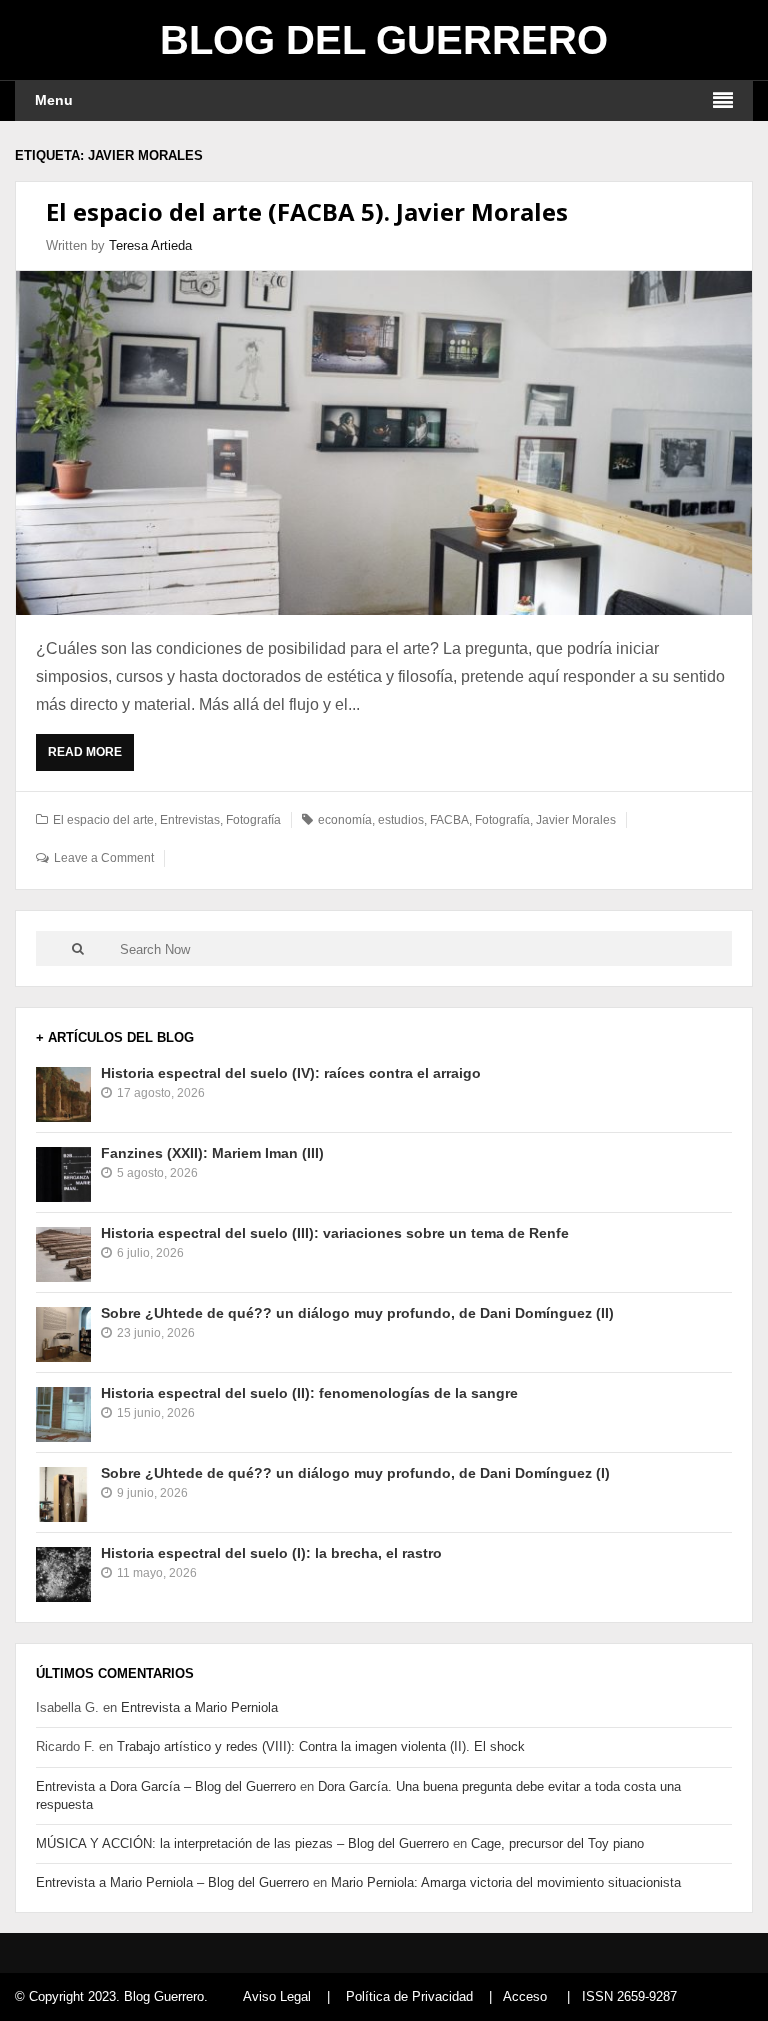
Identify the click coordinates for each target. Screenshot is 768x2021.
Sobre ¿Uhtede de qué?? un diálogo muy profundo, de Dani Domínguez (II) (357, 1313)
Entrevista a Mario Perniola (199, 1707)
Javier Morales (576, 820)
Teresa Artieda (150, 245)
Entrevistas (190, 820)
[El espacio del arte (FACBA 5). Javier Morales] (383, 443)
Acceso (525, 1996)
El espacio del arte (103, 820)
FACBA (449, 820)
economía (345, 820)
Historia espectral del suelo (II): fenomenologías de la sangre (309, 1393)
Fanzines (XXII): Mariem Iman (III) (212, 1153)
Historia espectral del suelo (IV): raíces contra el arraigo (291, 1073)
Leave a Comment (104, 858)
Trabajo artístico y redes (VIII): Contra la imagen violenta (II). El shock (321, 1746)
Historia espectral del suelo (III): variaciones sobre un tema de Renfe (335, 1233)
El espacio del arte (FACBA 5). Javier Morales (307, 211)
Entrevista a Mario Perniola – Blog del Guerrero (172, 1882)
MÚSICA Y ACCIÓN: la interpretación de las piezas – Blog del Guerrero (242, 1843)
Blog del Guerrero (384, 40)
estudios (401, 820)
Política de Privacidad (409, 1996)
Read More (90, 758)
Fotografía (253, 820)
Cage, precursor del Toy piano (557, 1843)
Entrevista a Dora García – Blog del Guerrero (166, 1786)
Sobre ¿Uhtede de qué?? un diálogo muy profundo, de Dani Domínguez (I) (355, 1473)
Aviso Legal (277, 1996)
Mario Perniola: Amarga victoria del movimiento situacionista (506, 1882)
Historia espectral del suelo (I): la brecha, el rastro (271, 1553)
